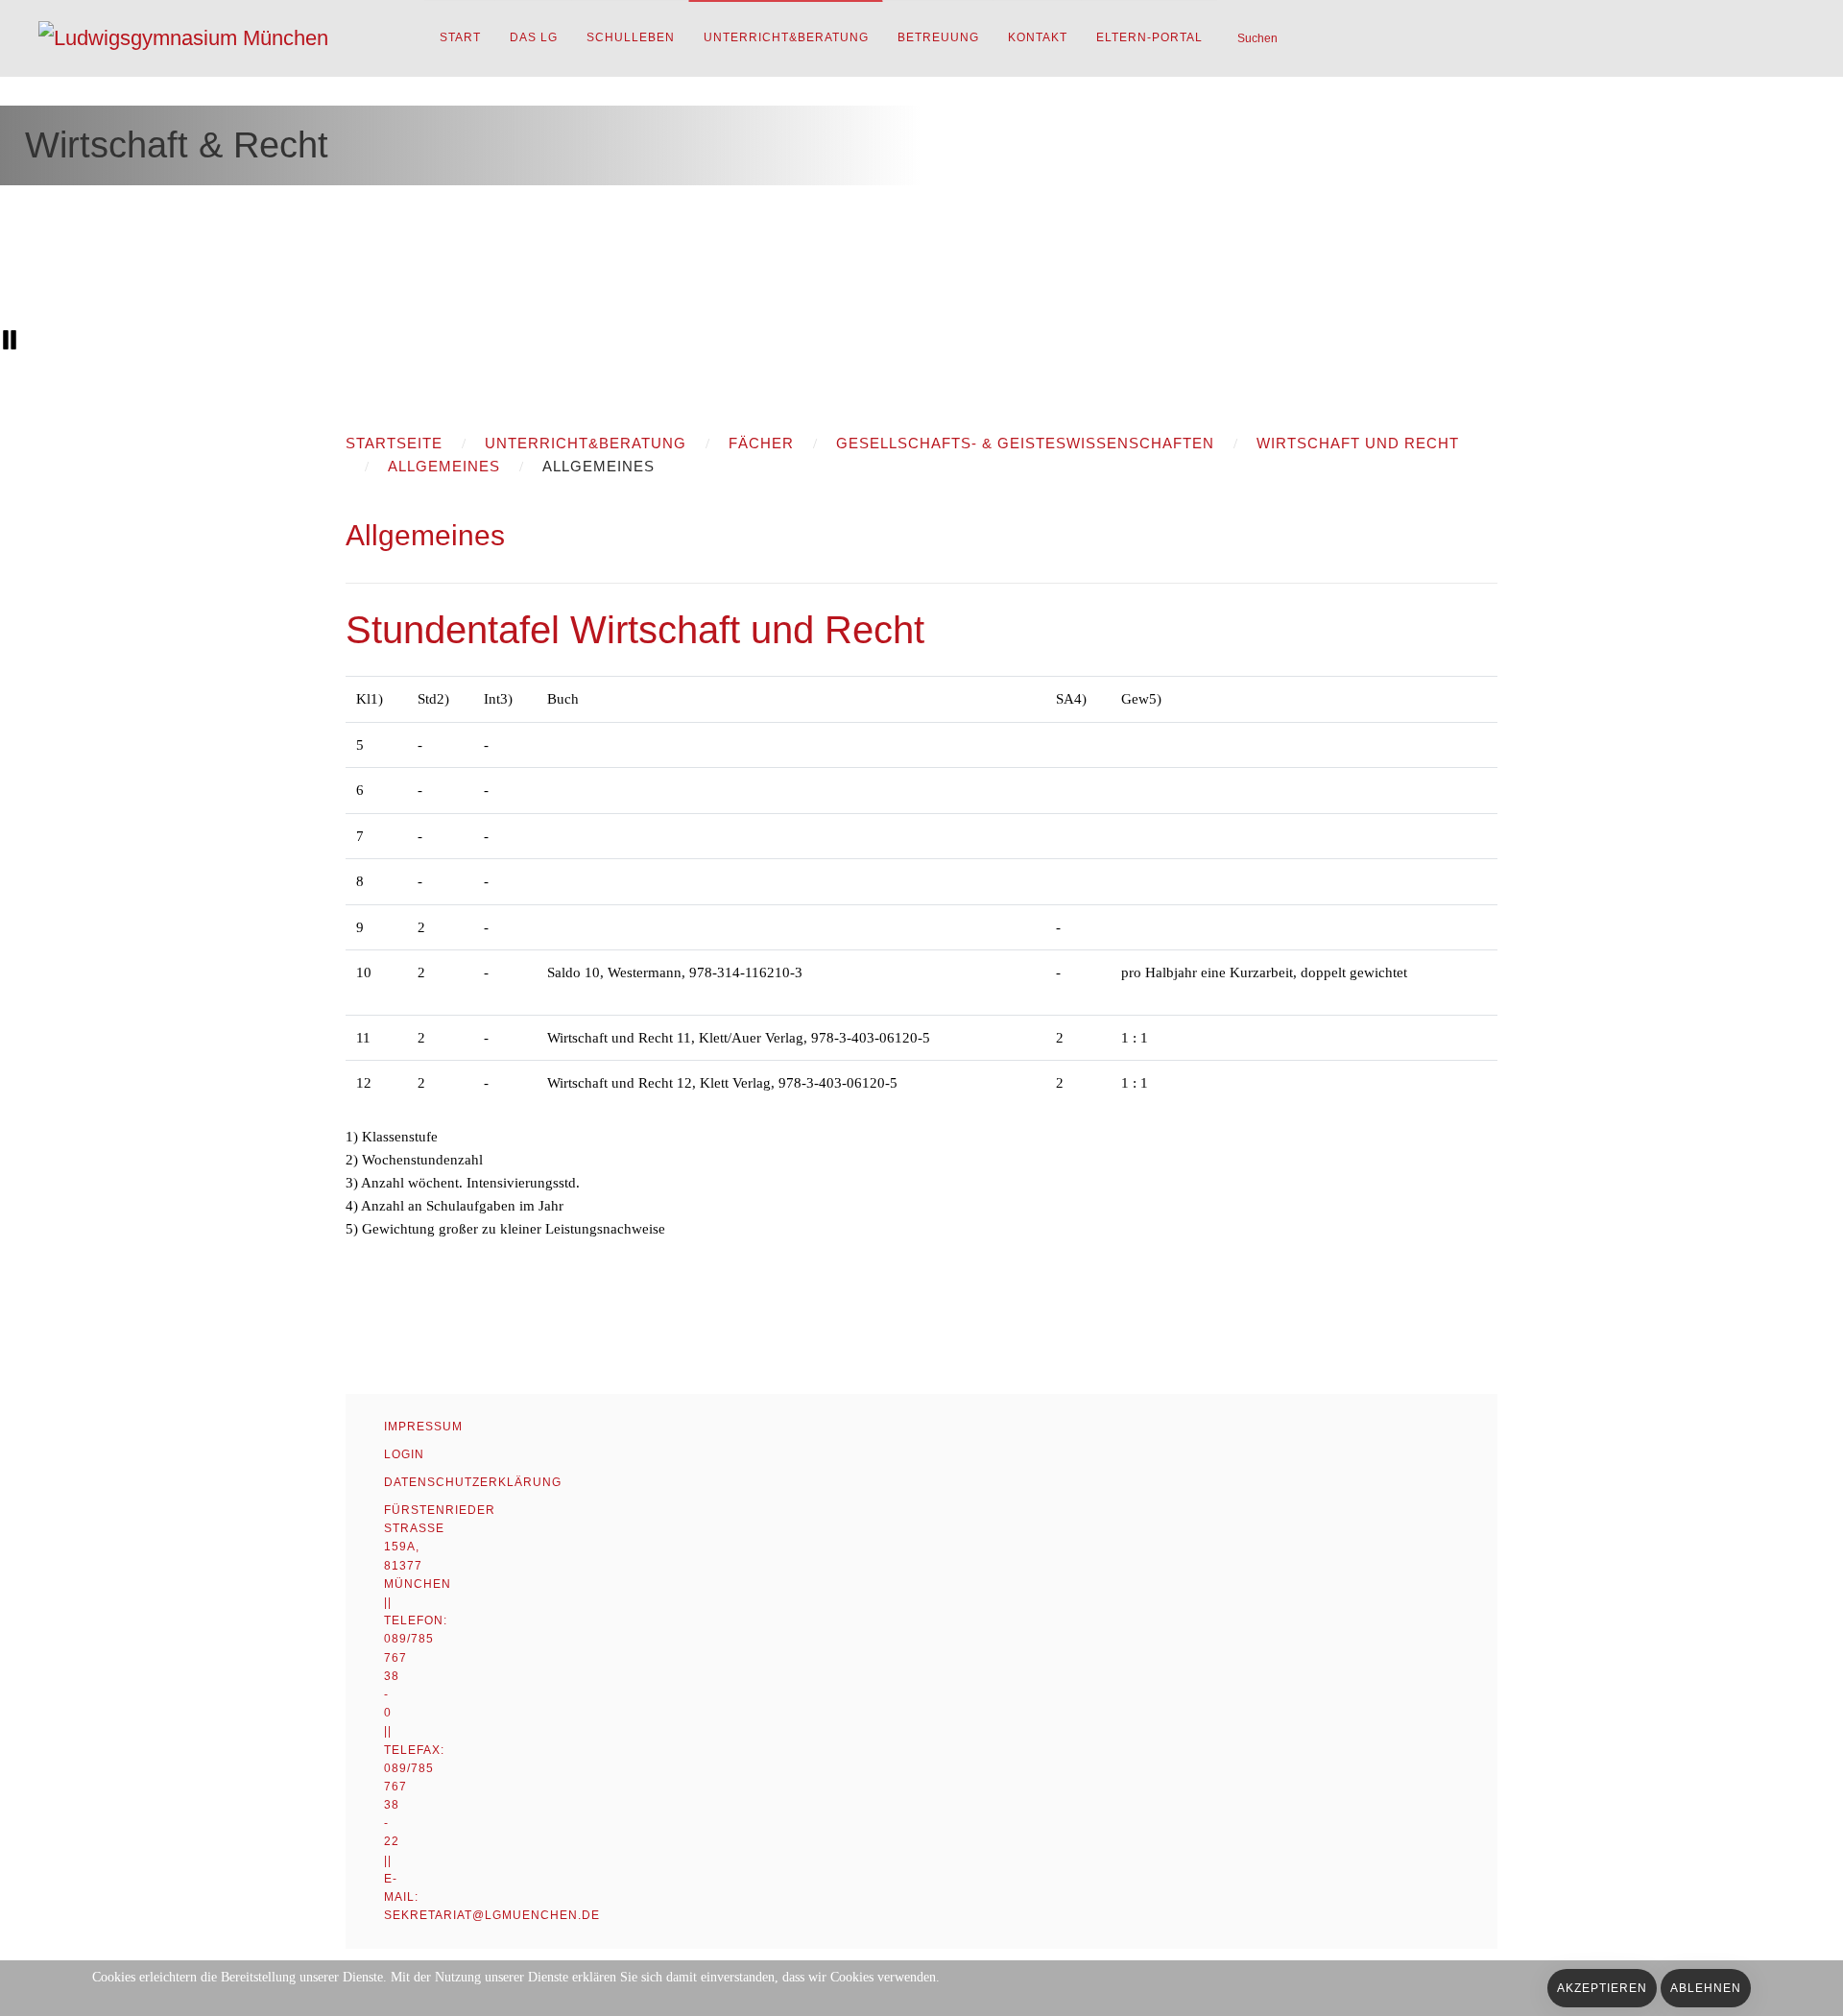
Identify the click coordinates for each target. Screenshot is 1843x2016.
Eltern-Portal (1149, 37)
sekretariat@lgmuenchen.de (492, 1915)
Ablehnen (1706, 1988)
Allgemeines (444, 466)
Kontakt (1038, 37)
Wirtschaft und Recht (1358, 443)
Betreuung (938, 37)
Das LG (534, 37)
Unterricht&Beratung (786, 37)
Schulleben (631, 37)
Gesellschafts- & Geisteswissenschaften (1025, 443)
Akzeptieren (1602, 1988)
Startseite (394, 443)
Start (460, 37)
